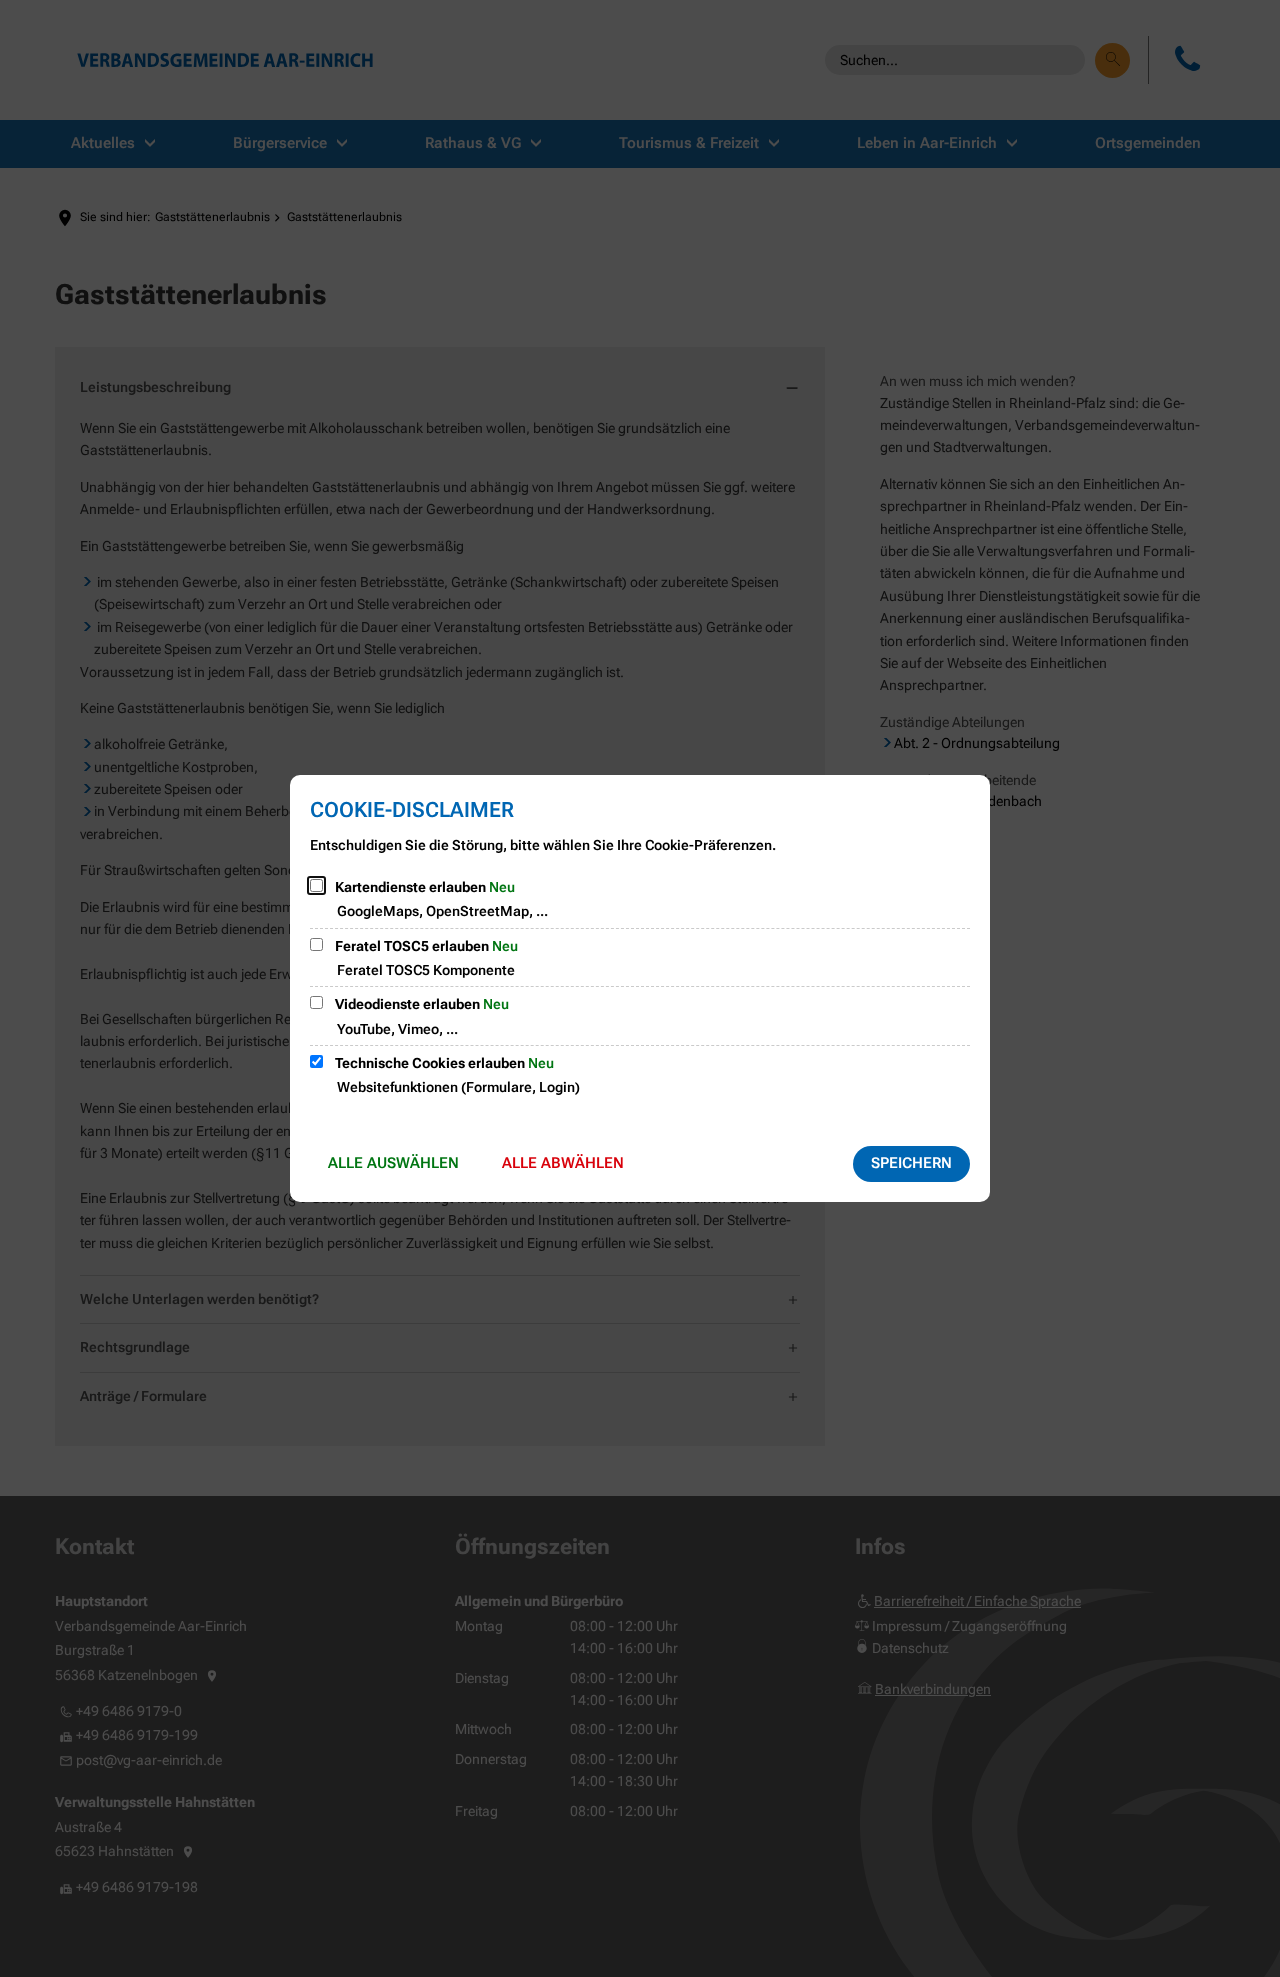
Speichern (911, 1163)
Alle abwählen (563, 1163)
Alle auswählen (393, 1163)
